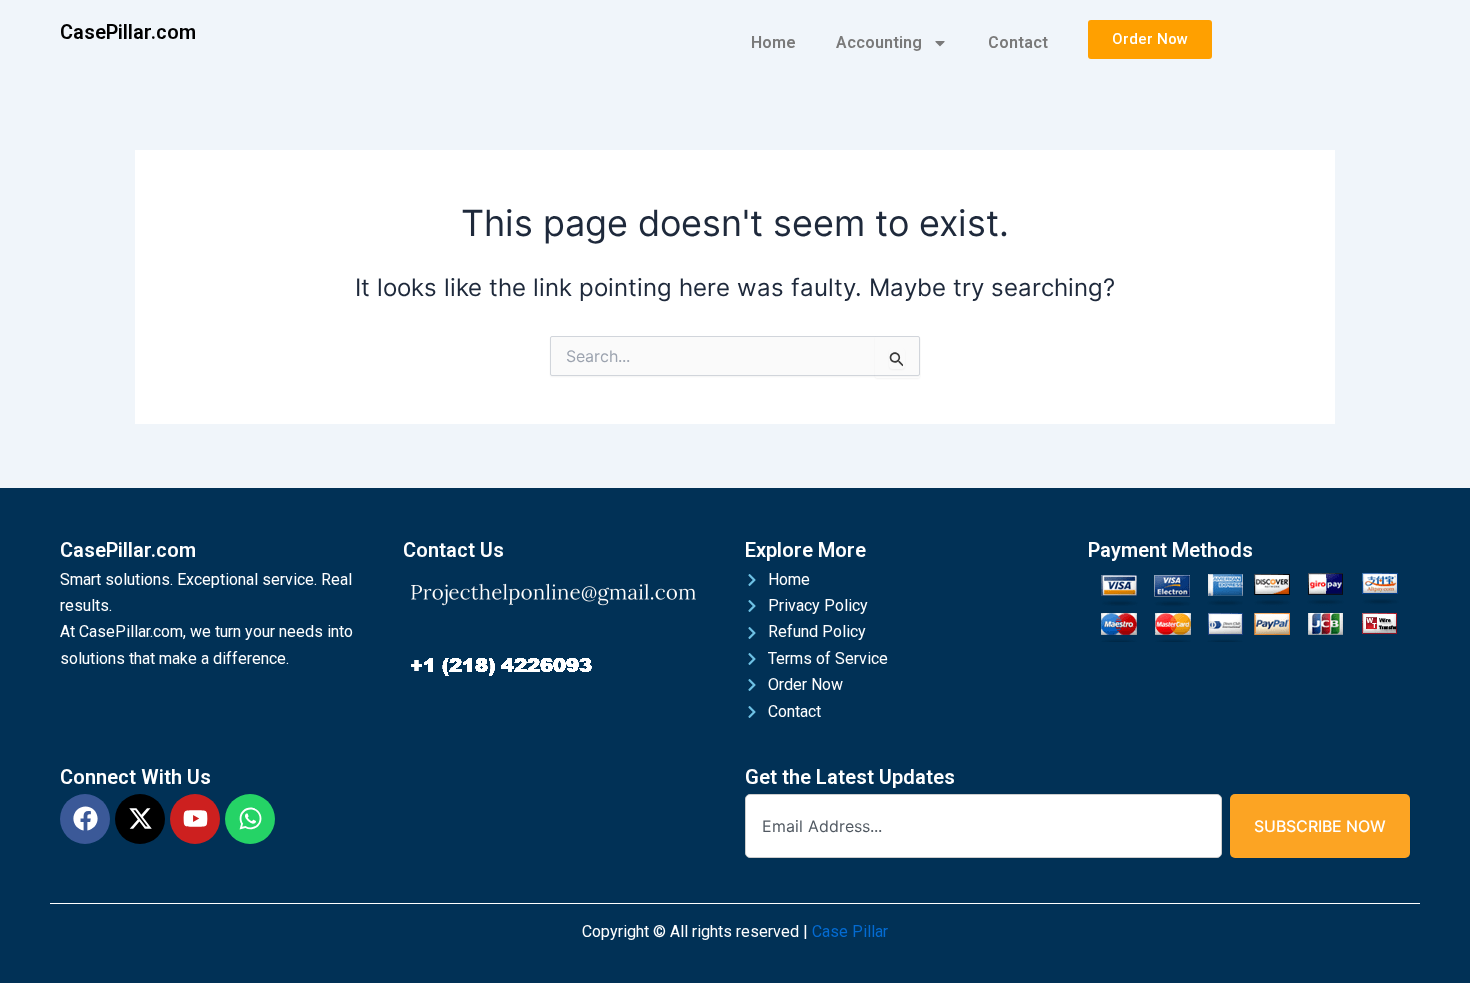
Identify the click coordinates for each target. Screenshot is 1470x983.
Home (773, 42)
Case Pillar (850, 931)
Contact (1018, 42)
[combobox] (983, 826)
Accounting (879, 42)
